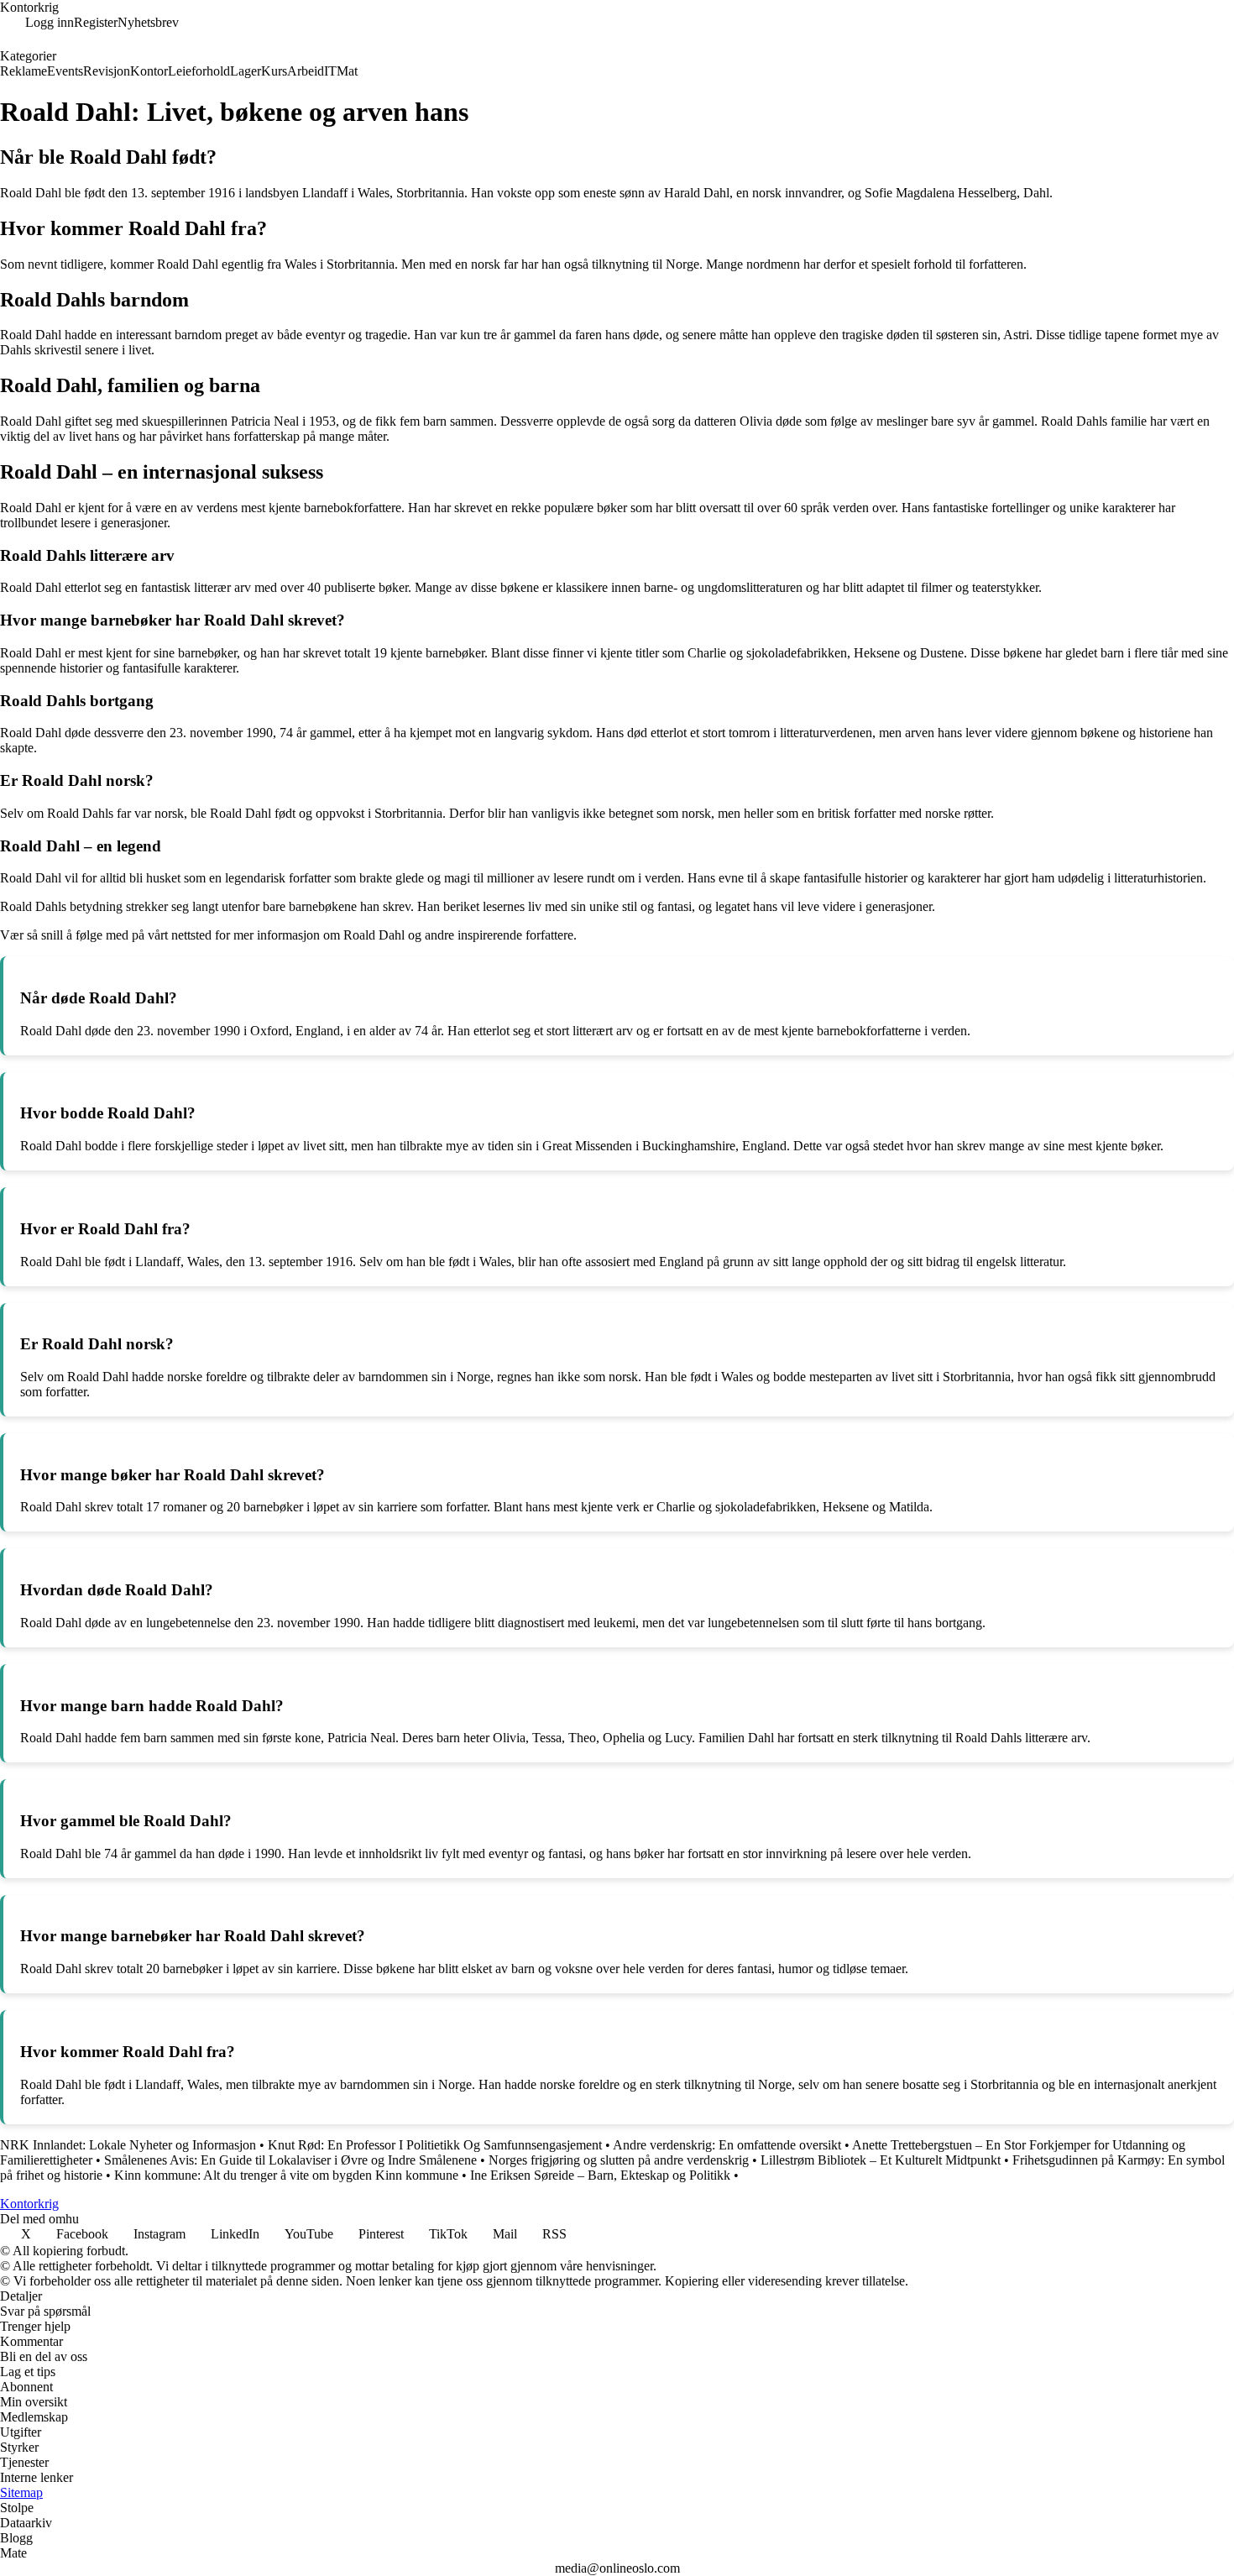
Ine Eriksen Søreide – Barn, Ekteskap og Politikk (600, 2175)
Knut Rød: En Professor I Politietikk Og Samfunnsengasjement (435, 2145)
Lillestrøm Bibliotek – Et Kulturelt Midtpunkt (881, 2160)
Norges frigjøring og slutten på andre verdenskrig (619, 2160)
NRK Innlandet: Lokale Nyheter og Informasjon (128, 2145)
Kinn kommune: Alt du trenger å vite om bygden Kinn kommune (286, 2175)
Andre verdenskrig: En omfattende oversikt (727, 2145)
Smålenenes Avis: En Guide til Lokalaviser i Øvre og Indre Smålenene (290, 2160)
